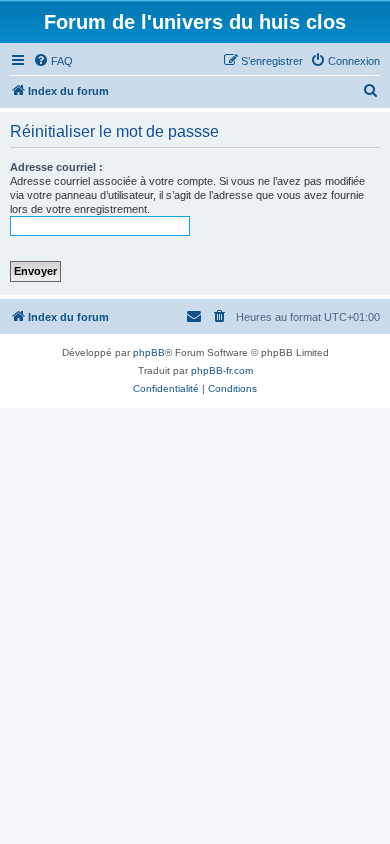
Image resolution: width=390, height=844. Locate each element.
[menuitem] (53, 61)
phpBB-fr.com (222, 370)
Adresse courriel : (56, 167)
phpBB (149, 352)
